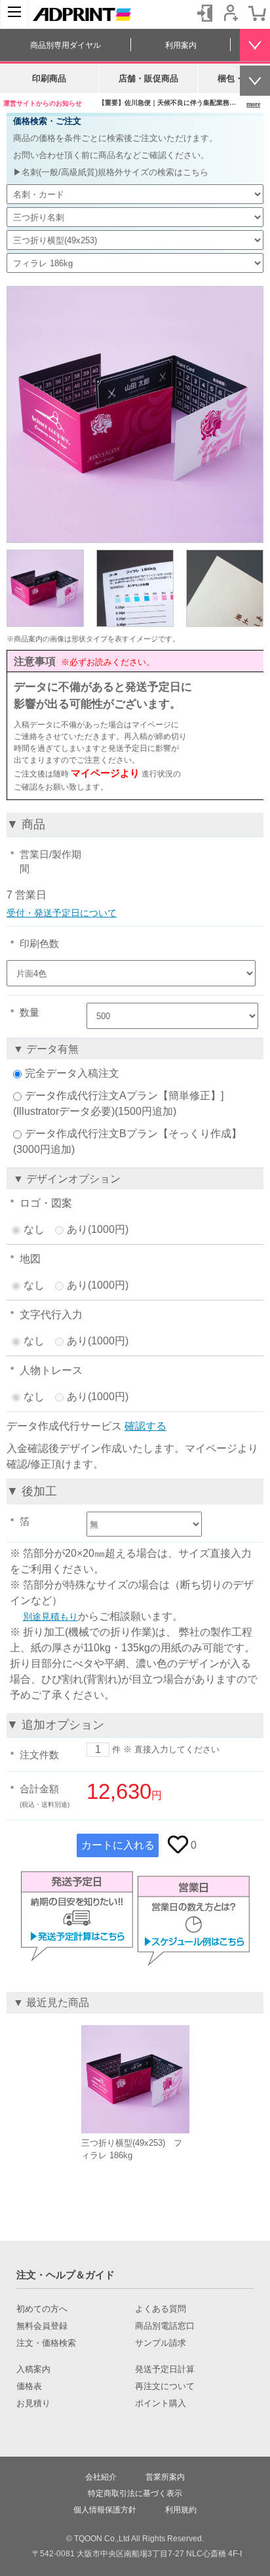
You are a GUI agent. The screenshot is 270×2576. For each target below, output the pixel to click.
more (253, 104)
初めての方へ (42, 2309)
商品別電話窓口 (165, 2326)
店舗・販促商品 (148, 78)
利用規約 (181, 2510)
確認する (145, 1426)
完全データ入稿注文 (72, 1073)
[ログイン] (204, 13)
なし (34, 1229)
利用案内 (181, 45)
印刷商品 (49, 78)
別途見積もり (50, 1617)
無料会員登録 (42, 2326)
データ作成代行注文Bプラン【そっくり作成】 (133, 1134)
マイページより (105, 773)
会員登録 (231, 13)
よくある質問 (161, 2309)
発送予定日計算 (165, 2369)
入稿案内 (33, 2369)
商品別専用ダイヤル (66, 45)
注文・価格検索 (46, 2343)
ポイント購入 (161, 2404)
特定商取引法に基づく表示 (135, 2493)
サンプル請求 (161, 2343)
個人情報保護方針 (105, 2510)
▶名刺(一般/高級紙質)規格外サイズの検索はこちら (111, 172)
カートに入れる (118, 1845)
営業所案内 (165, 2477)
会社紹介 (101, 2477)
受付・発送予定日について (62, 913)
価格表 (29, 2386)
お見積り (33, 2404)
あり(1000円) (98, 1229)
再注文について (165, 2386)
